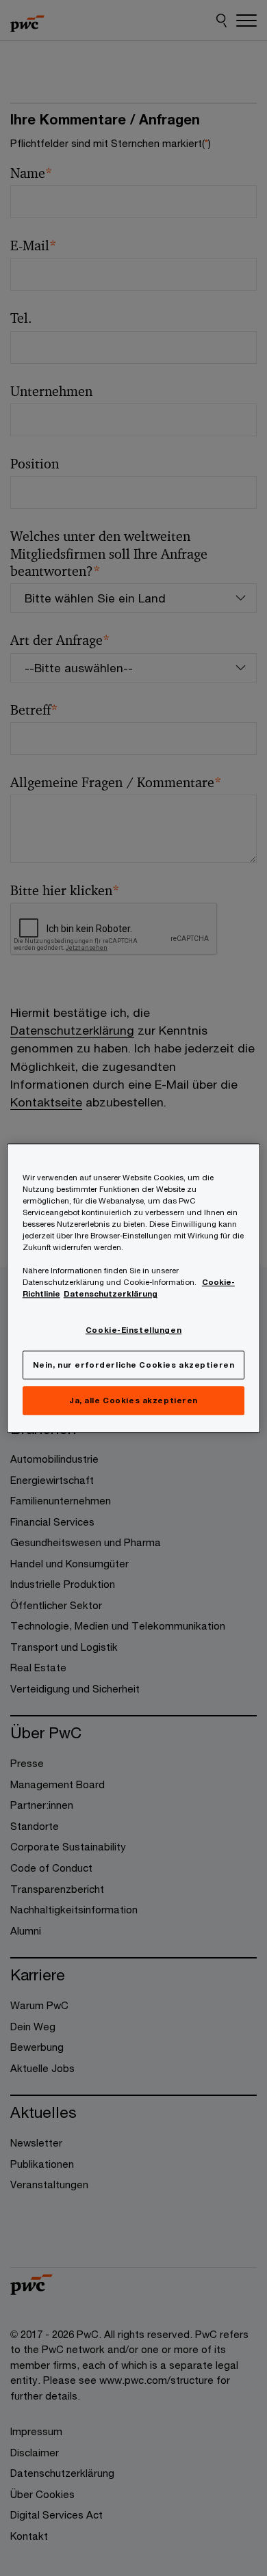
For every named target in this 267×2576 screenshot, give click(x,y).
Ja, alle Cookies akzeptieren (133, 1400)
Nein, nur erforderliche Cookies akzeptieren (133, 1365)
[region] (134, 1288)
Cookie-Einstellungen (133, 1330)
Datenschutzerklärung (111, 1293)
